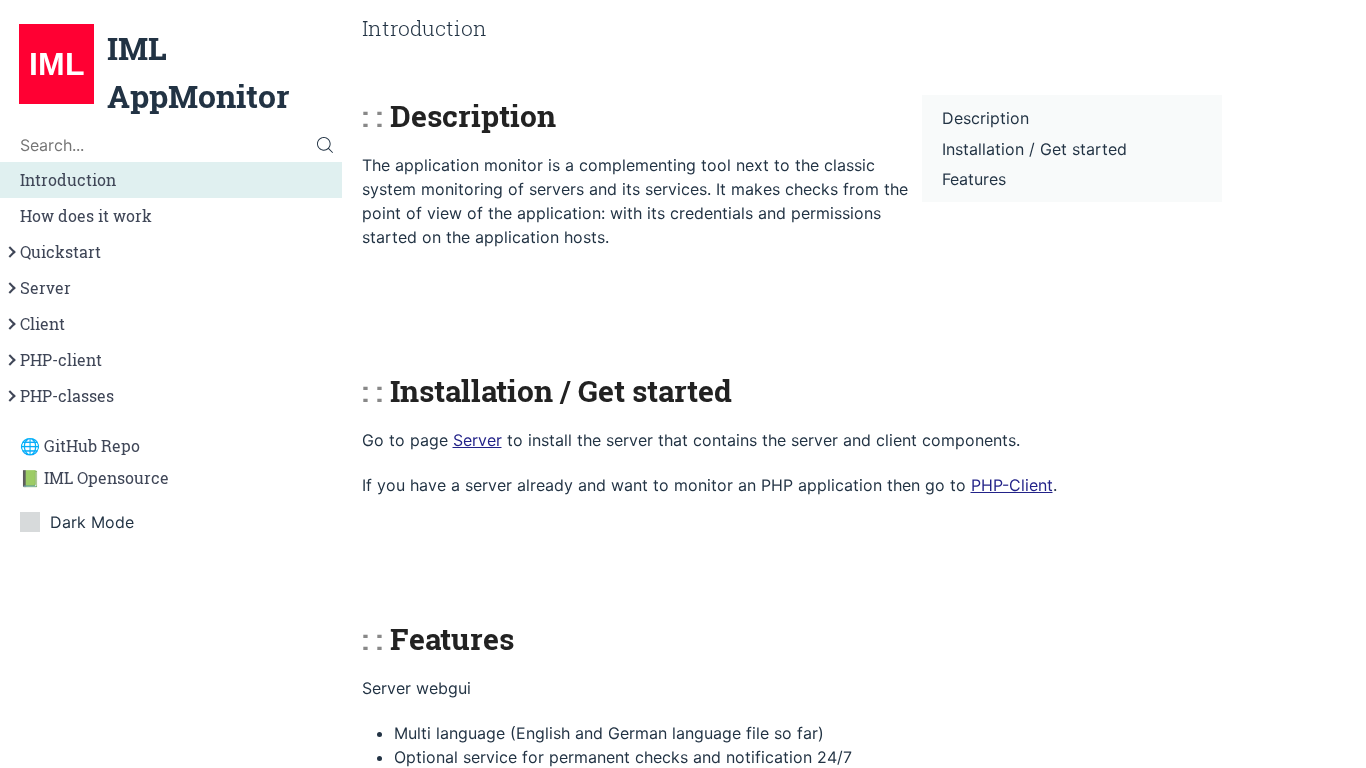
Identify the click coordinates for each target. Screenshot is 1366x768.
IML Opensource (106, 478)
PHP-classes (67, 396)
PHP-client (61, 360)
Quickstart (60, 252)
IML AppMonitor (198, 72)
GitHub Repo (92, 446)
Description (985, 118)
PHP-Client (1012, 485)
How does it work (86, 216)
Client (42, 324)
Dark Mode (92, 522)
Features (974, 179)
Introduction (68, 180)
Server (45, 288)
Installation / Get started (1034, 149)
